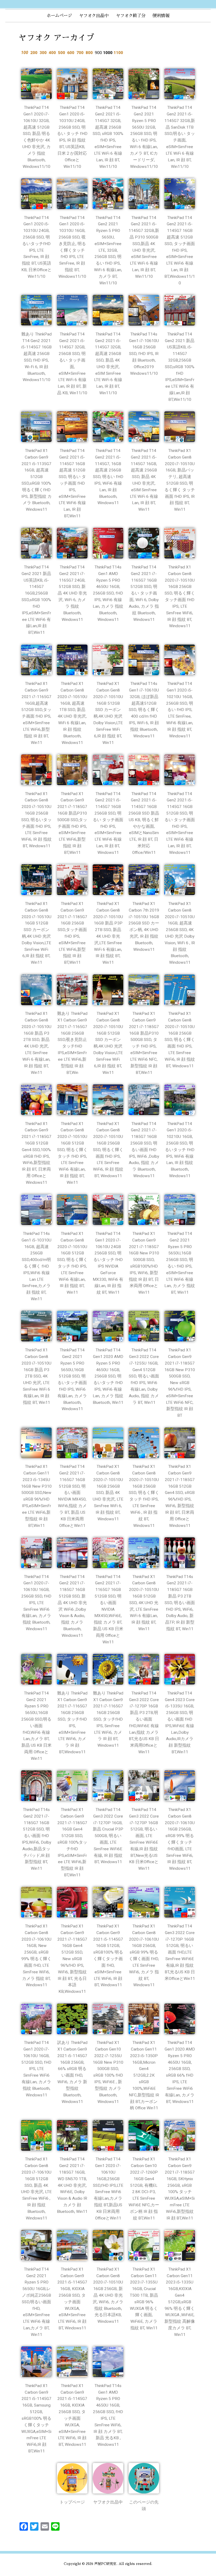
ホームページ (59, 16)
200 (34, 53)
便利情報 (161, 16)
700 (80, 53)
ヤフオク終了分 (131, 16)
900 (98, 53)
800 (89, 53)
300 (43, 53)
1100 (118, 53)
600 (71, 53)
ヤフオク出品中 (94, 16)
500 (62, 53)
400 (52, 53)
